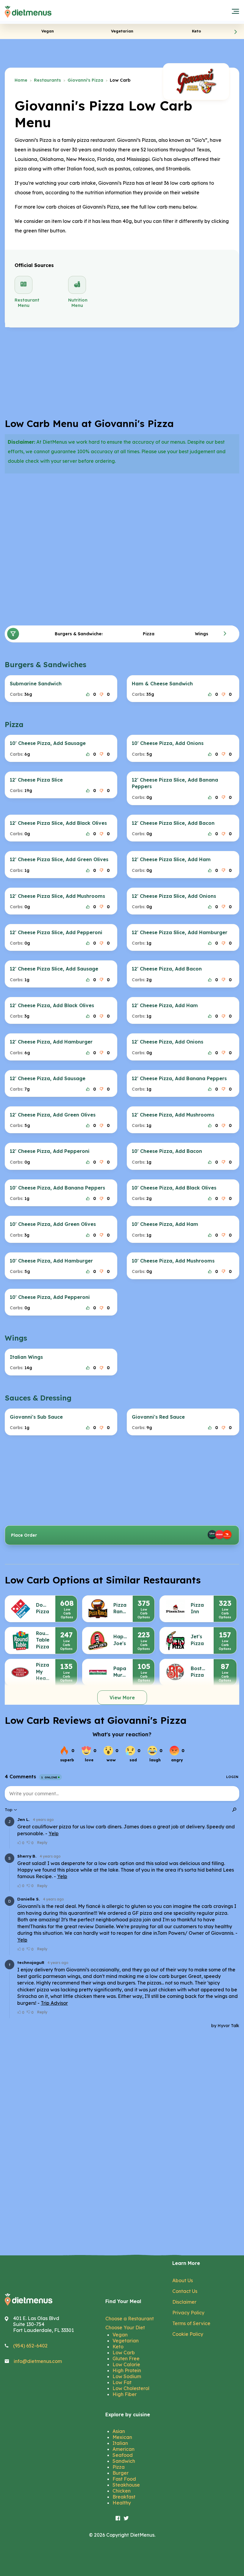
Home (21, 80)
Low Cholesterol (131, 2388)
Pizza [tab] (149, 634)
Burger (121, 2473)
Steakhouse (126, 2485)
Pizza (119, 2467)
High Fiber (125, 2394)
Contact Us (185, 2291)
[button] (236, 32)
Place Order (24, 1535)
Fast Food (124, 2479)
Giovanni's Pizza (85, 80)
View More (122, 1698)
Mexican (122, 2437)
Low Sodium (127, 2376)
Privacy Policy (188, 2313)
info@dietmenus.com (38, 2361)
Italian (120, 2443)
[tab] (48, 31)
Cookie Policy (188, 2334)
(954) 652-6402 (30, 2346)
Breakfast (124, 2497)
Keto (118, 2347)
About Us (183, 2280)
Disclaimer (184, 2302)
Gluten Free (126, 2358)
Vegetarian (126, 2341)
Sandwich (124, 2461)
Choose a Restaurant (130, 2319)
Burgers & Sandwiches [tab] (79, 634)
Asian (119, 2431)
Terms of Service (191, 2323)
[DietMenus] (28, 12)
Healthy (122, 2503)
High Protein (127, 2370)
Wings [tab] (202, 634)
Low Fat (122, 2382)
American (123, 2449)
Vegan (120, 2335)
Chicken (122, 2491)
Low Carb (124, 2353)
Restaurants (47, 80)
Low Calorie (126, 2364)
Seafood (123, 2455)
